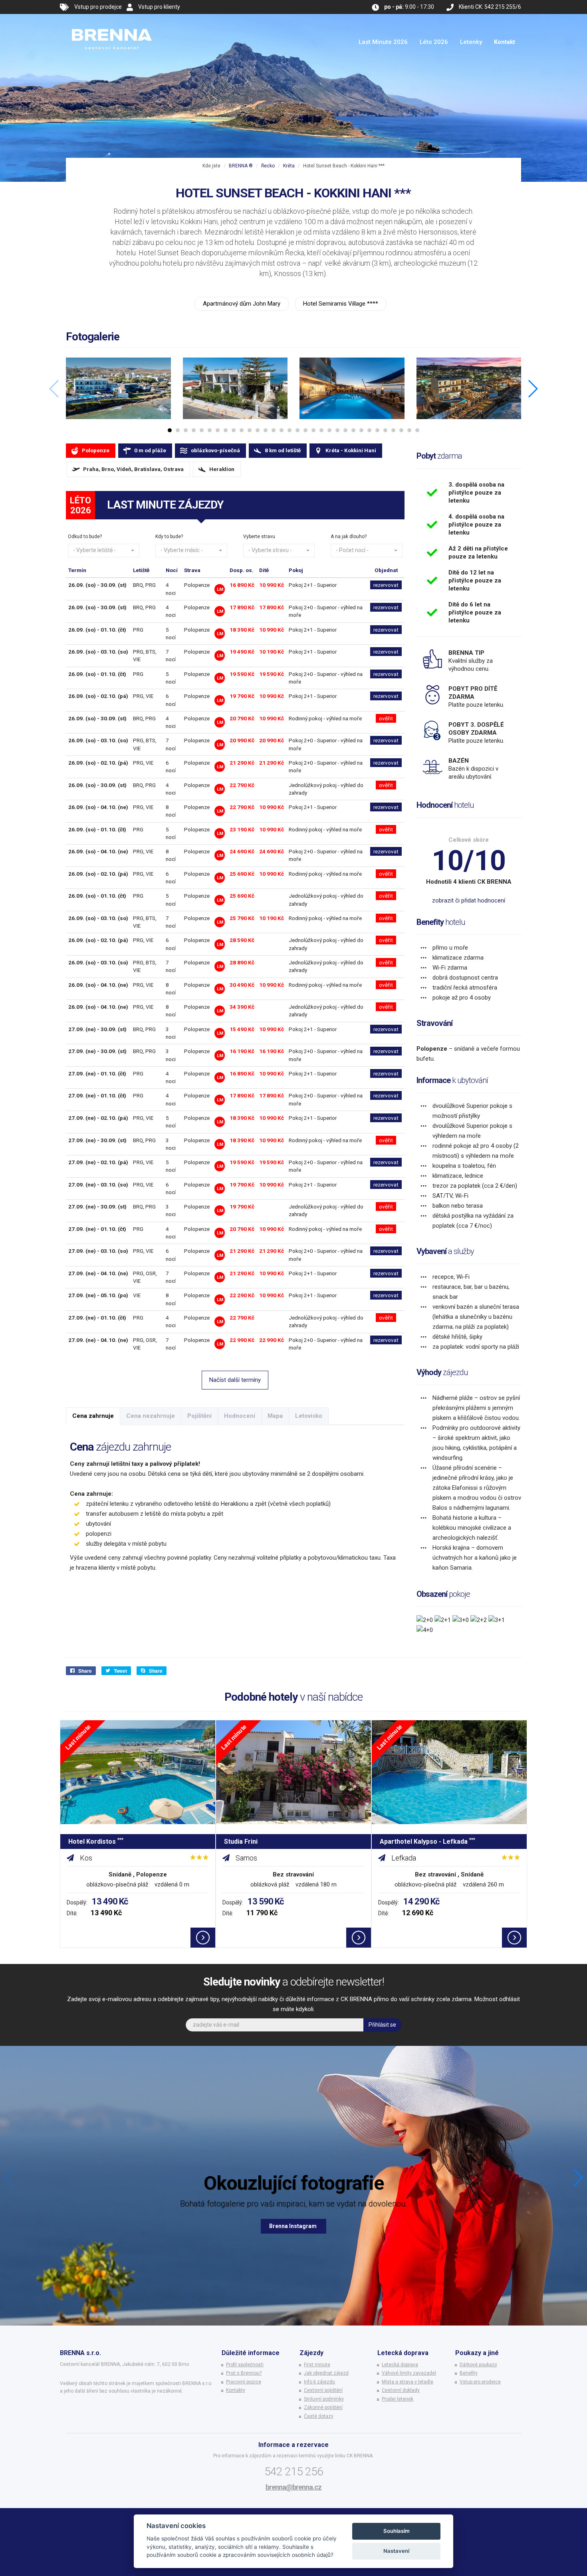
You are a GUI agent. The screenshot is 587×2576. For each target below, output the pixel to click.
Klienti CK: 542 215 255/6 (490, 7)
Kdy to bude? (169, 537)
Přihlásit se (382, 2025)
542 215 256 (294, 2472)
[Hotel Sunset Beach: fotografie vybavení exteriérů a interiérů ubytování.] (118, 388)
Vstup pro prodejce (98, 7)
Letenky (471, 42)
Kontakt (505, 42)
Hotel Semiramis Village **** (341, 304)
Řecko (268, 166)
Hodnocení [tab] (240, 1416)
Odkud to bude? (85, 537)
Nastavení (396, 2551)
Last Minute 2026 (383, 42)
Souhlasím (397, 2531)
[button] (104, 551)
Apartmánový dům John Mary (242, 304)
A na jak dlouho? (349, 537)
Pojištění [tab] (199, 1416)
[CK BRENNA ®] (112, 24)
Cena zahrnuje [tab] (93, 1416)
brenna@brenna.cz (293, 2487)
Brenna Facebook (293, 2226)
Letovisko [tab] (309, 1416)
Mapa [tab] (275, 1416)
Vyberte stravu (259, 537)
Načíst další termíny (235, 1380)
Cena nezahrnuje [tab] (151, 1416)
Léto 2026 (434, 42)
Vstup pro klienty (159, 7)
